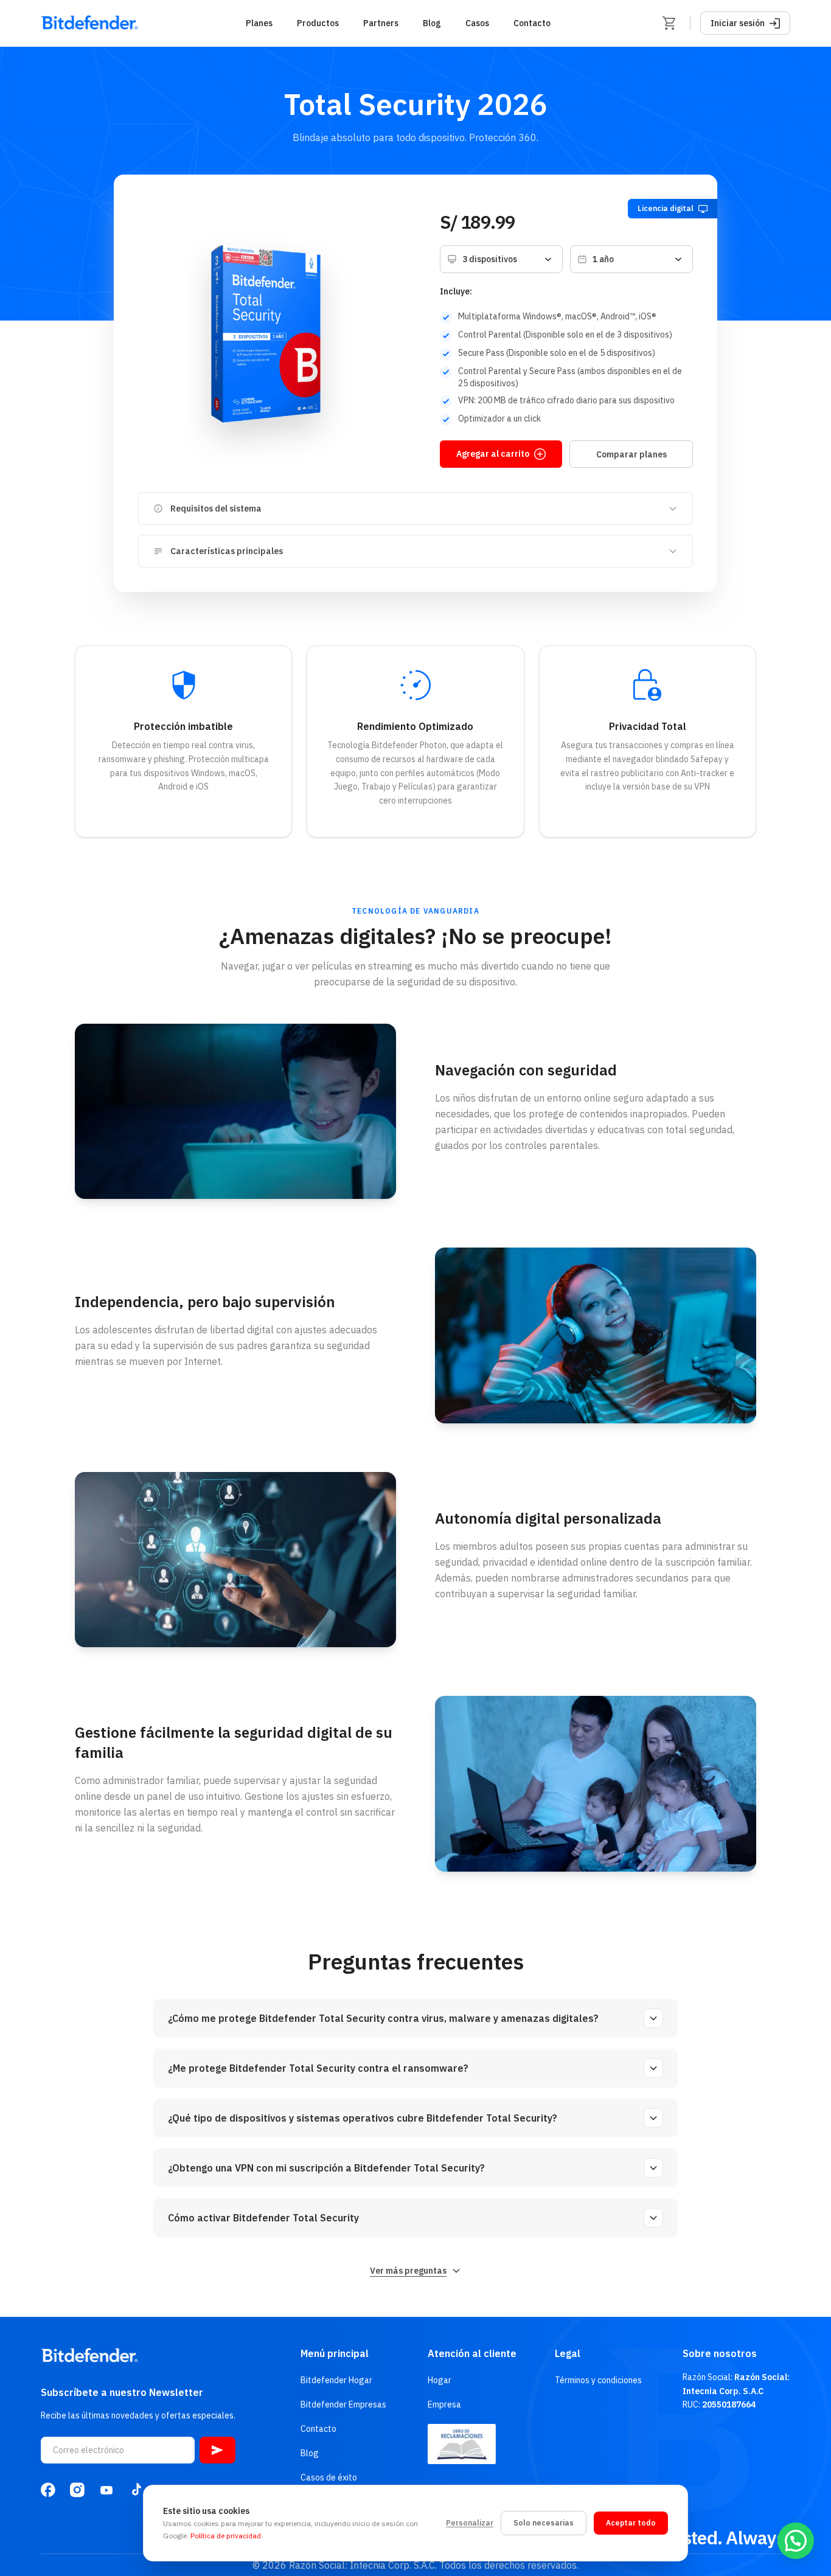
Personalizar (470, 2523)
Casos (477, 23)
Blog (432, 23)
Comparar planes (631, 454)
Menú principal (335, 2353)
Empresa (444, 2404)
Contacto (532, 23)
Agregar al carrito (493, 454)
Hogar (440, 2380)
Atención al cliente (472, 2353)
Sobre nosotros (720, 2353)
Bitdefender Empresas (343, 2404)
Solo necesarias (544, 2523)
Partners (381, 23)
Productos (318, 23)
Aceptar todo (631, 2523)
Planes (259, 23)
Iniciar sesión (738, 23)
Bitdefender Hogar (336, 2380)
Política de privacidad (226, 2536)
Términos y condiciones (598, 2380)
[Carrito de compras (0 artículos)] (669, 23)
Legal (568, 2353)
